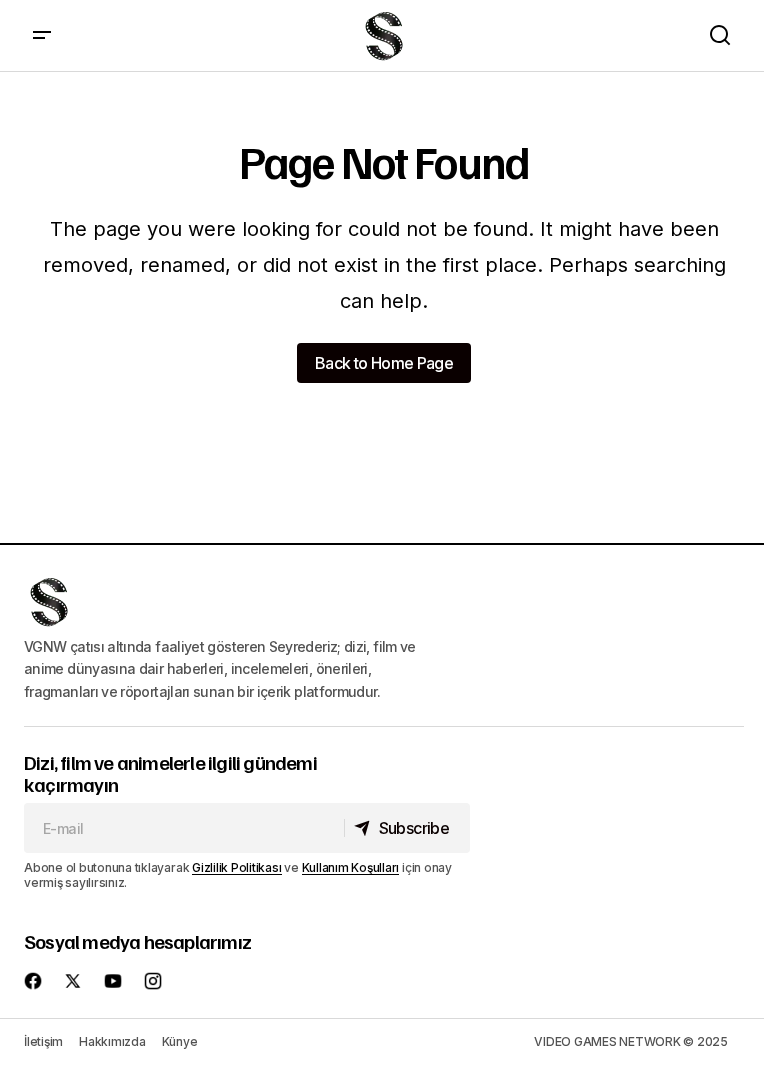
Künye (180, 1041)
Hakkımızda (112, 1041)
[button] (42, 35)
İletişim (43, 1041)
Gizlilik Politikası (236, 867)
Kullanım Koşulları (351, 867)
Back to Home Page (384, 363)
